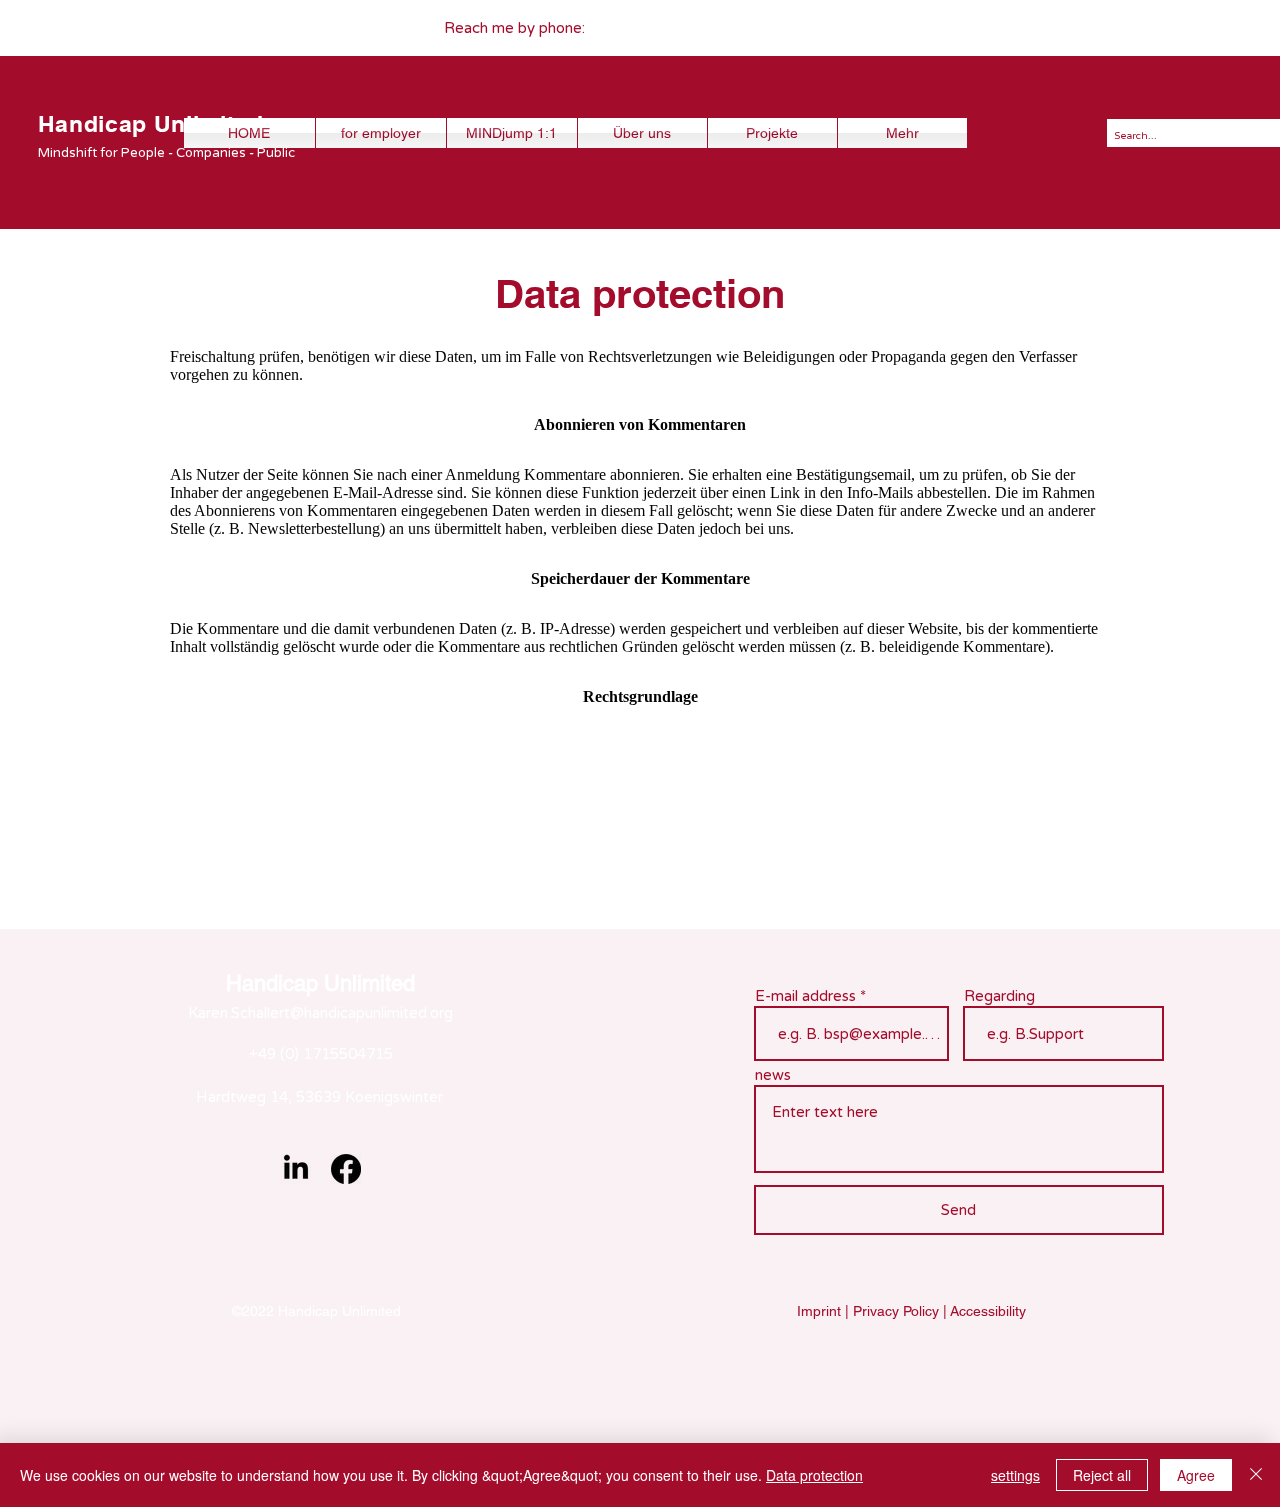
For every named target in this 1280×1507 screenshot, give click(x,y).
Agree (1196, 1475)
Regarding (999, 996)
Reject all (1102, 1475)
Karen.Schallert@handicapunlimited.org (320, 1013)
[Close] (1256, 1475)
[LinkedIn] (296, 1169)
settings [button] (1015, 1475)
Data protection (814, 1475)
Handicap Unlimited (151, 123)
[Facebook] (346, 1169)
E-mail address (805, 996)
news (773, 1075)
